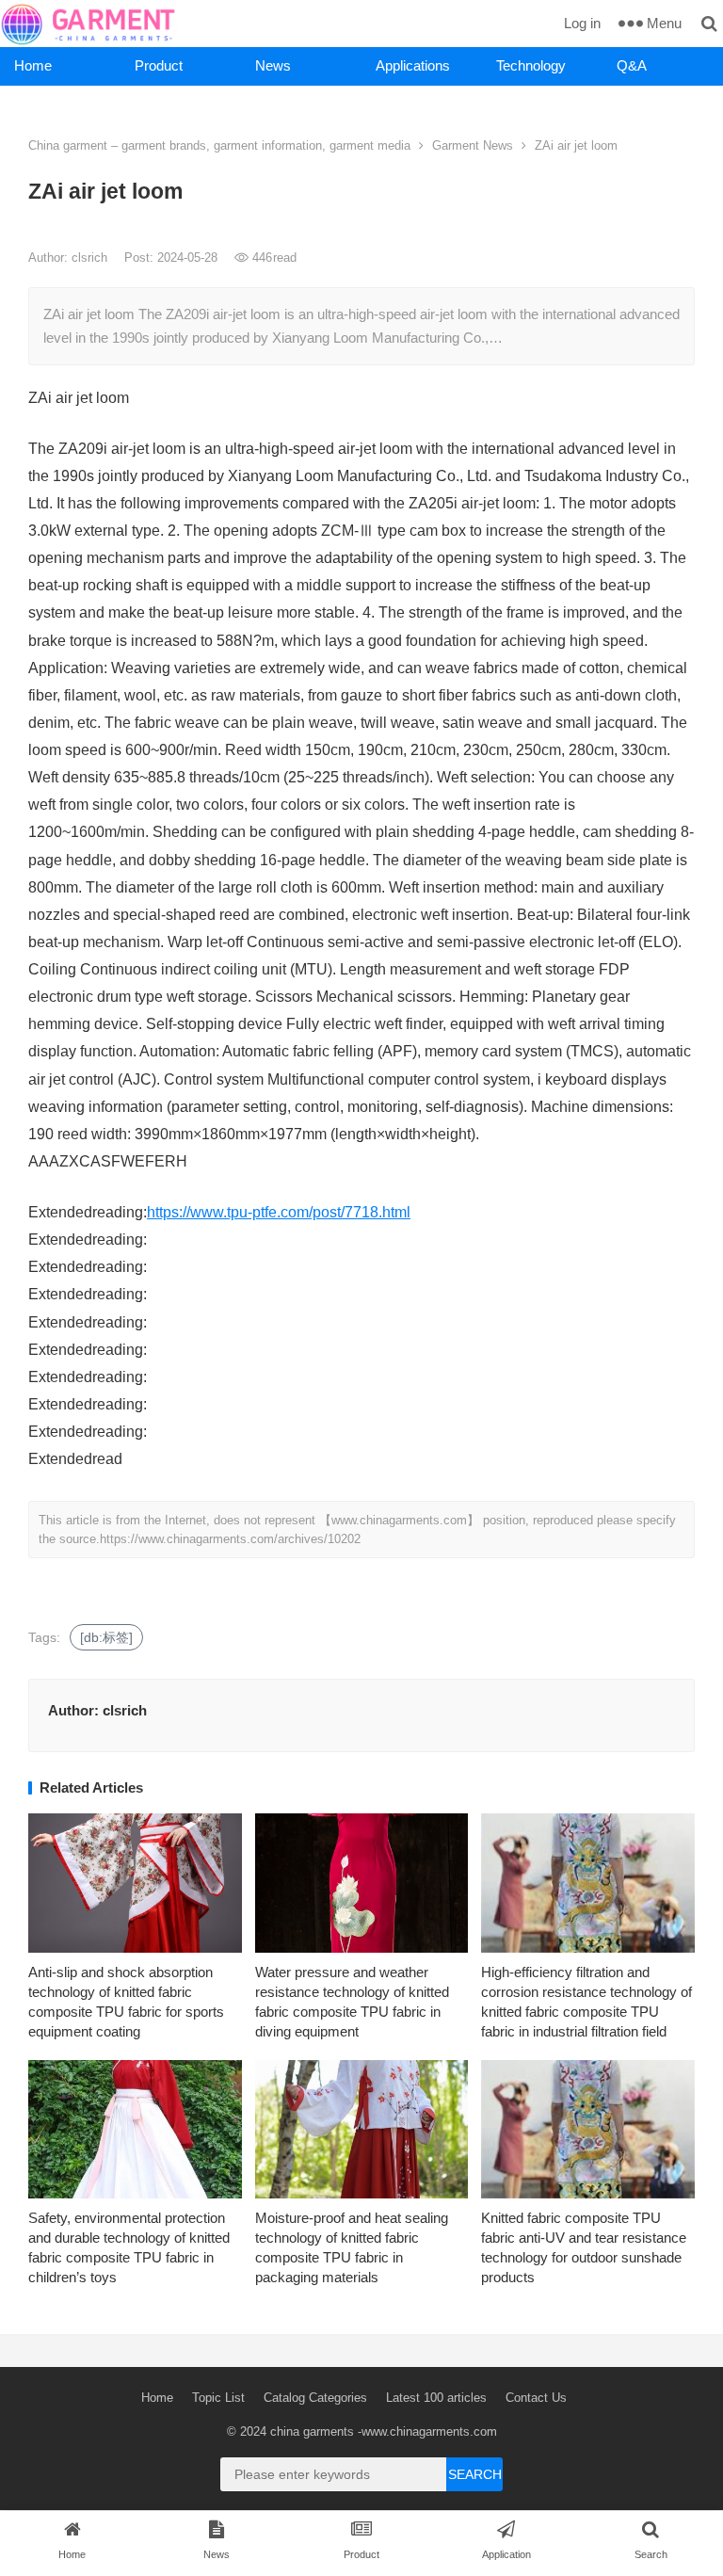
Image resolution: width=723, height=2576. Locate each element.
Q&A (632, 65)
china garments (312, 2431)
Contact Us (536, 2398)
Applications (413, 65)
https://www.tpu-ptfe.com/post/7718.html (279, 1212)
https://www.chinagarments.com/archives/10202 (230, 1539)
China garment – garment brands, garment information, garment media (219, 145)
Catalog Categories (315, 2398)
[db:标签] (106, 1637)
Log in (582, 23)
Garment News (473, 145)
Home (33, 65)
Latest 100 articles (436, 2398)
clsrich (91, 258)
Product (159, 65)
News (273, 65)
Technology (531, 65)
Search (475, 2474)
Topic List (218, 2398)
